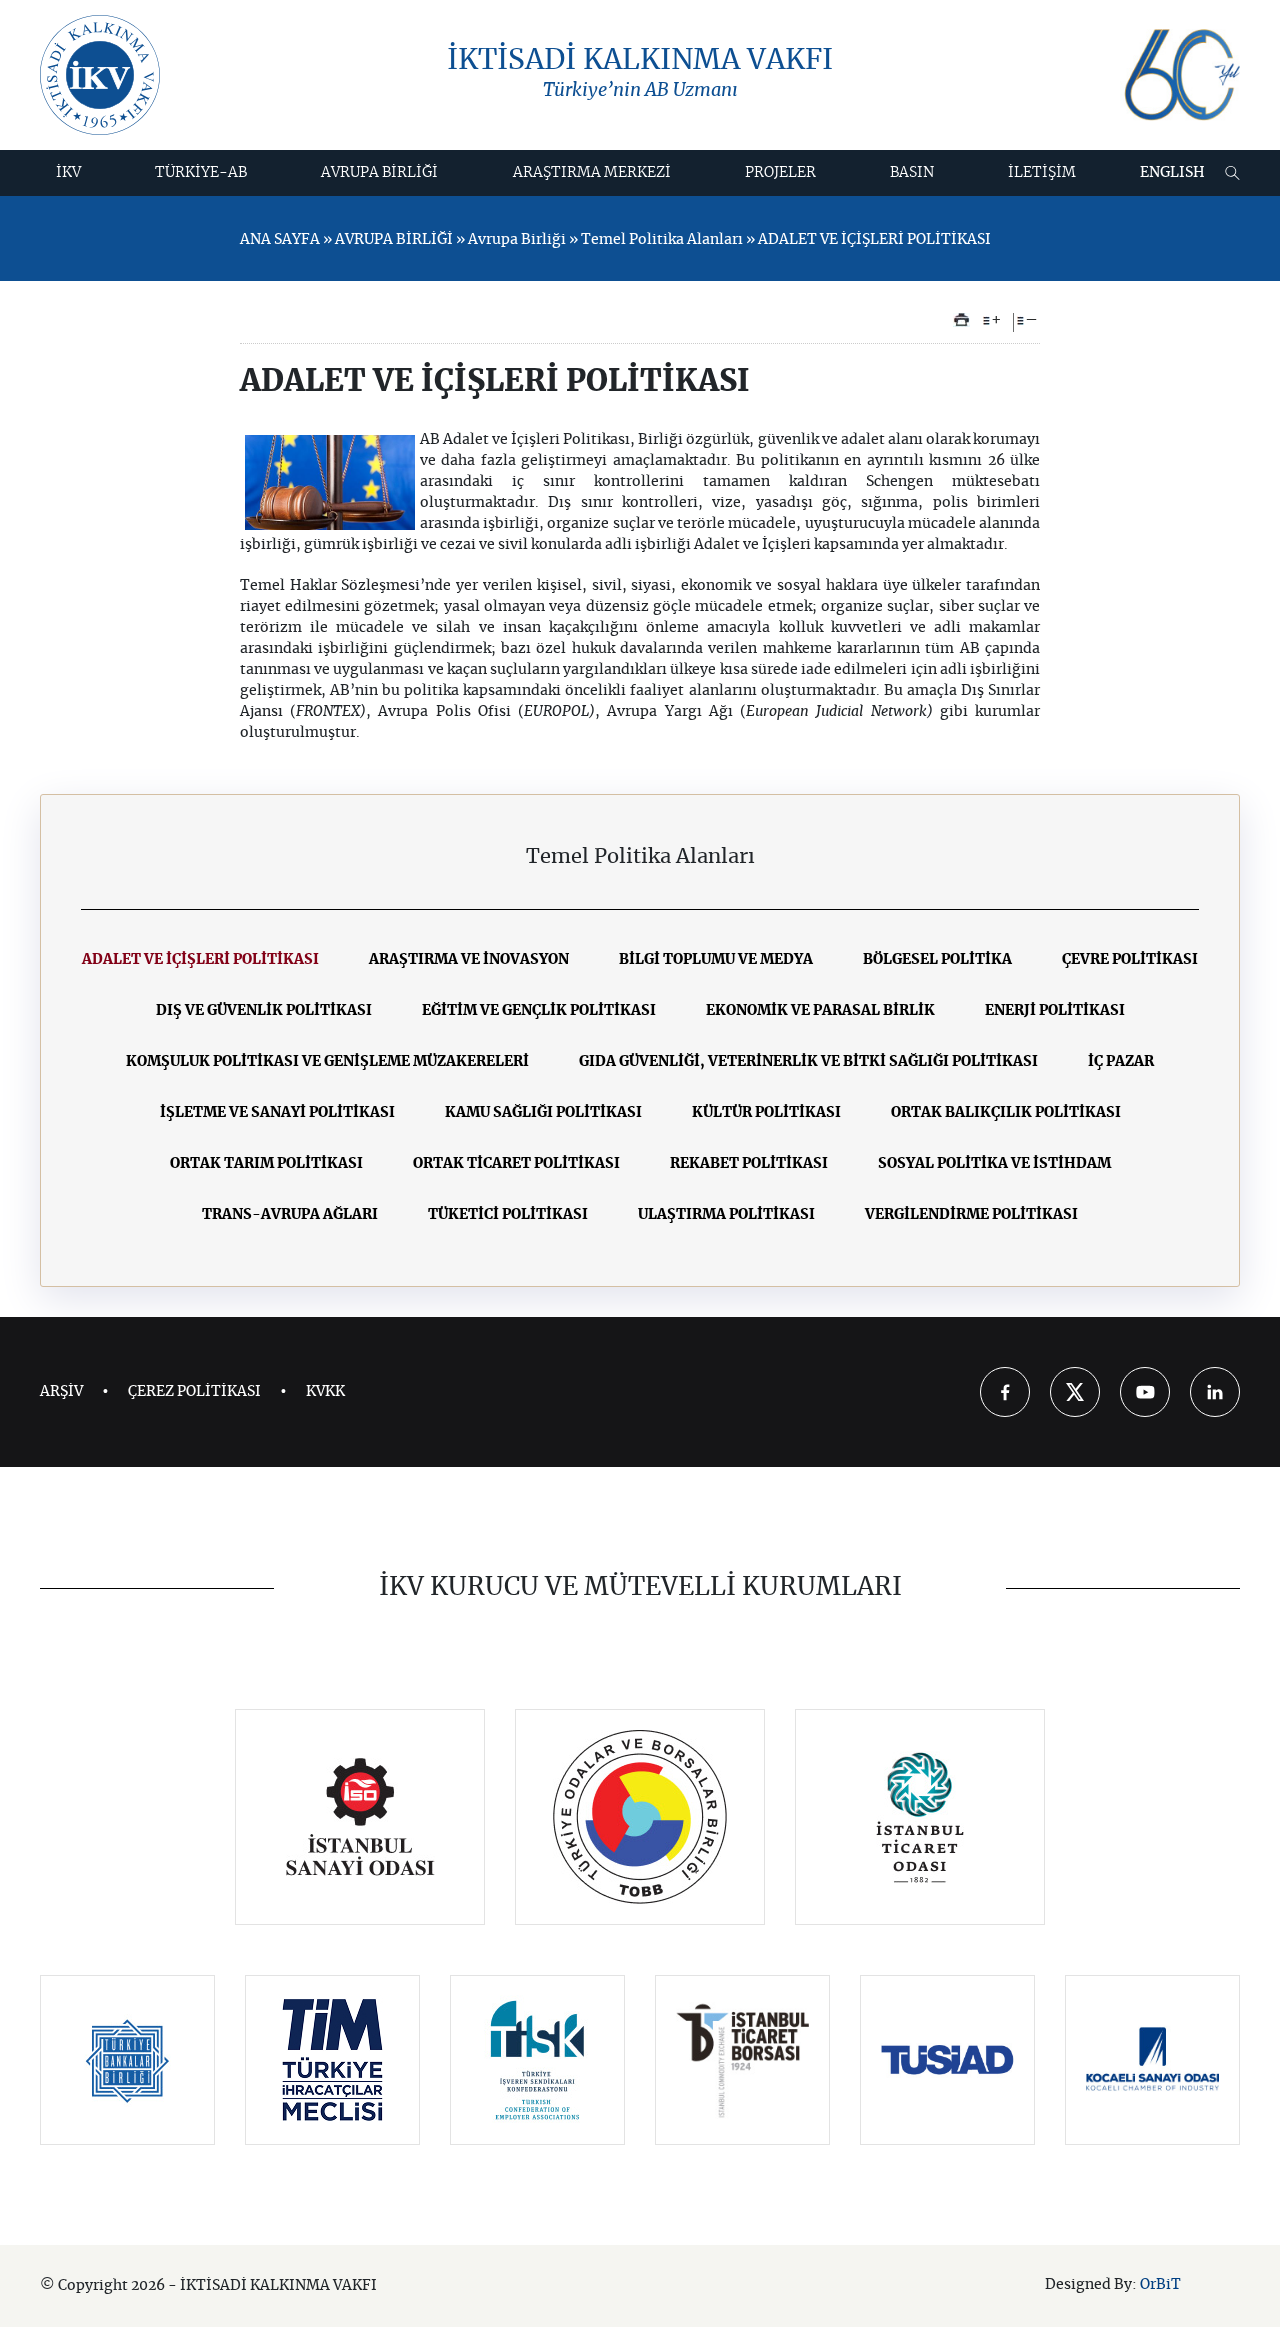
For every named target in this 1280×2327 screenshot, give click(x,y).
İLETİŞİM (1042, 173)
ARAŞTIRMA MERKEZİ (592, 173)
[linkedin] (1215, 1392)
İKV (68, 173)
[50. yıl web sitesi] (1180, 75)
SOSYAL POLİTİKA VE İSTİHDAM (994, 1164)
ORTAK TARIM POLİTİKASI (266, 1164)
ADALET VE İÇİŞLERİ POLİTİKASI (200, 960)
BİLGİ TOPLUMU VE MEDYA (716, 960)
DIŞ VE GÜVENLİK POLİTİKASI (264, 1011)
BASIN (912, 173)
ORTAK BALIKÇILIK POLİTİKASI (1006, 1113)
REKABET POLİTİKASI (749, 1164)
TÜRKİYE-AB (201, 173)
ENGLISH (1172, 173)
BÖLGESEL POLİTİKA (937, 960)
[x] (1075, 1392)
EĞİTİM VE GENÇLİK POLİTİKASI (539, 1011)
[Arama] (1232, 173)
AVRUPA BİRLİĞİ (379, 173)
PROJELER (780, 173)
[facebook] (1005, 1392)
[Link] (360, 1817)
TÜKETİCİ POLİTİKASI (508, 1215)
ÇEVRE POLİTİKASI (1130, 960)
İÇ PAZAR (1121, 1062)
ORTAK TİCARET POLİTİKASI (516, 1164)
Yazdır (961, 320)
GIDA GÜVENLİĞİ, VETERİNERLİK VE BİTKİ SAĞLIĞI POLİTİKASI (808, 1062)
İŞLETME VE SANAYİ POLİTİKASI (277, 1113)
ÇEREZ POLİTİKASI (194, 1392)
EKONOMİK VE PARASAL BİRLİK (820, 1011)
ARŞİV (61, 1392)
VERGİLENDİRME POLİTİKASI (971, 1215)
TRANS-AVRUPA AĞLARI (290, 1215)
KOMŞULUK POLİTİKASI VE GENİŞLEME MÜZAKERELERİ (327, 1062)
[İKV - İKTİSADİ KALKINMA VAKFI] (100, 75)
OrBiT (1160, 2285)
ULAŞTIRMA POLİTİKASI (726, 1215)
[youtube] (1145, 1392)
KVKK (325, 1392)
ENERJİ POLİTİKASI (1055, 1011)
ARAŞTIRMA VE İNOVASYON (469, 960)
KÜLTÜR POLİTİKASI (766, 1113)
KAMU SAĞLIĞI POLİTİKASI (543, 1113)
